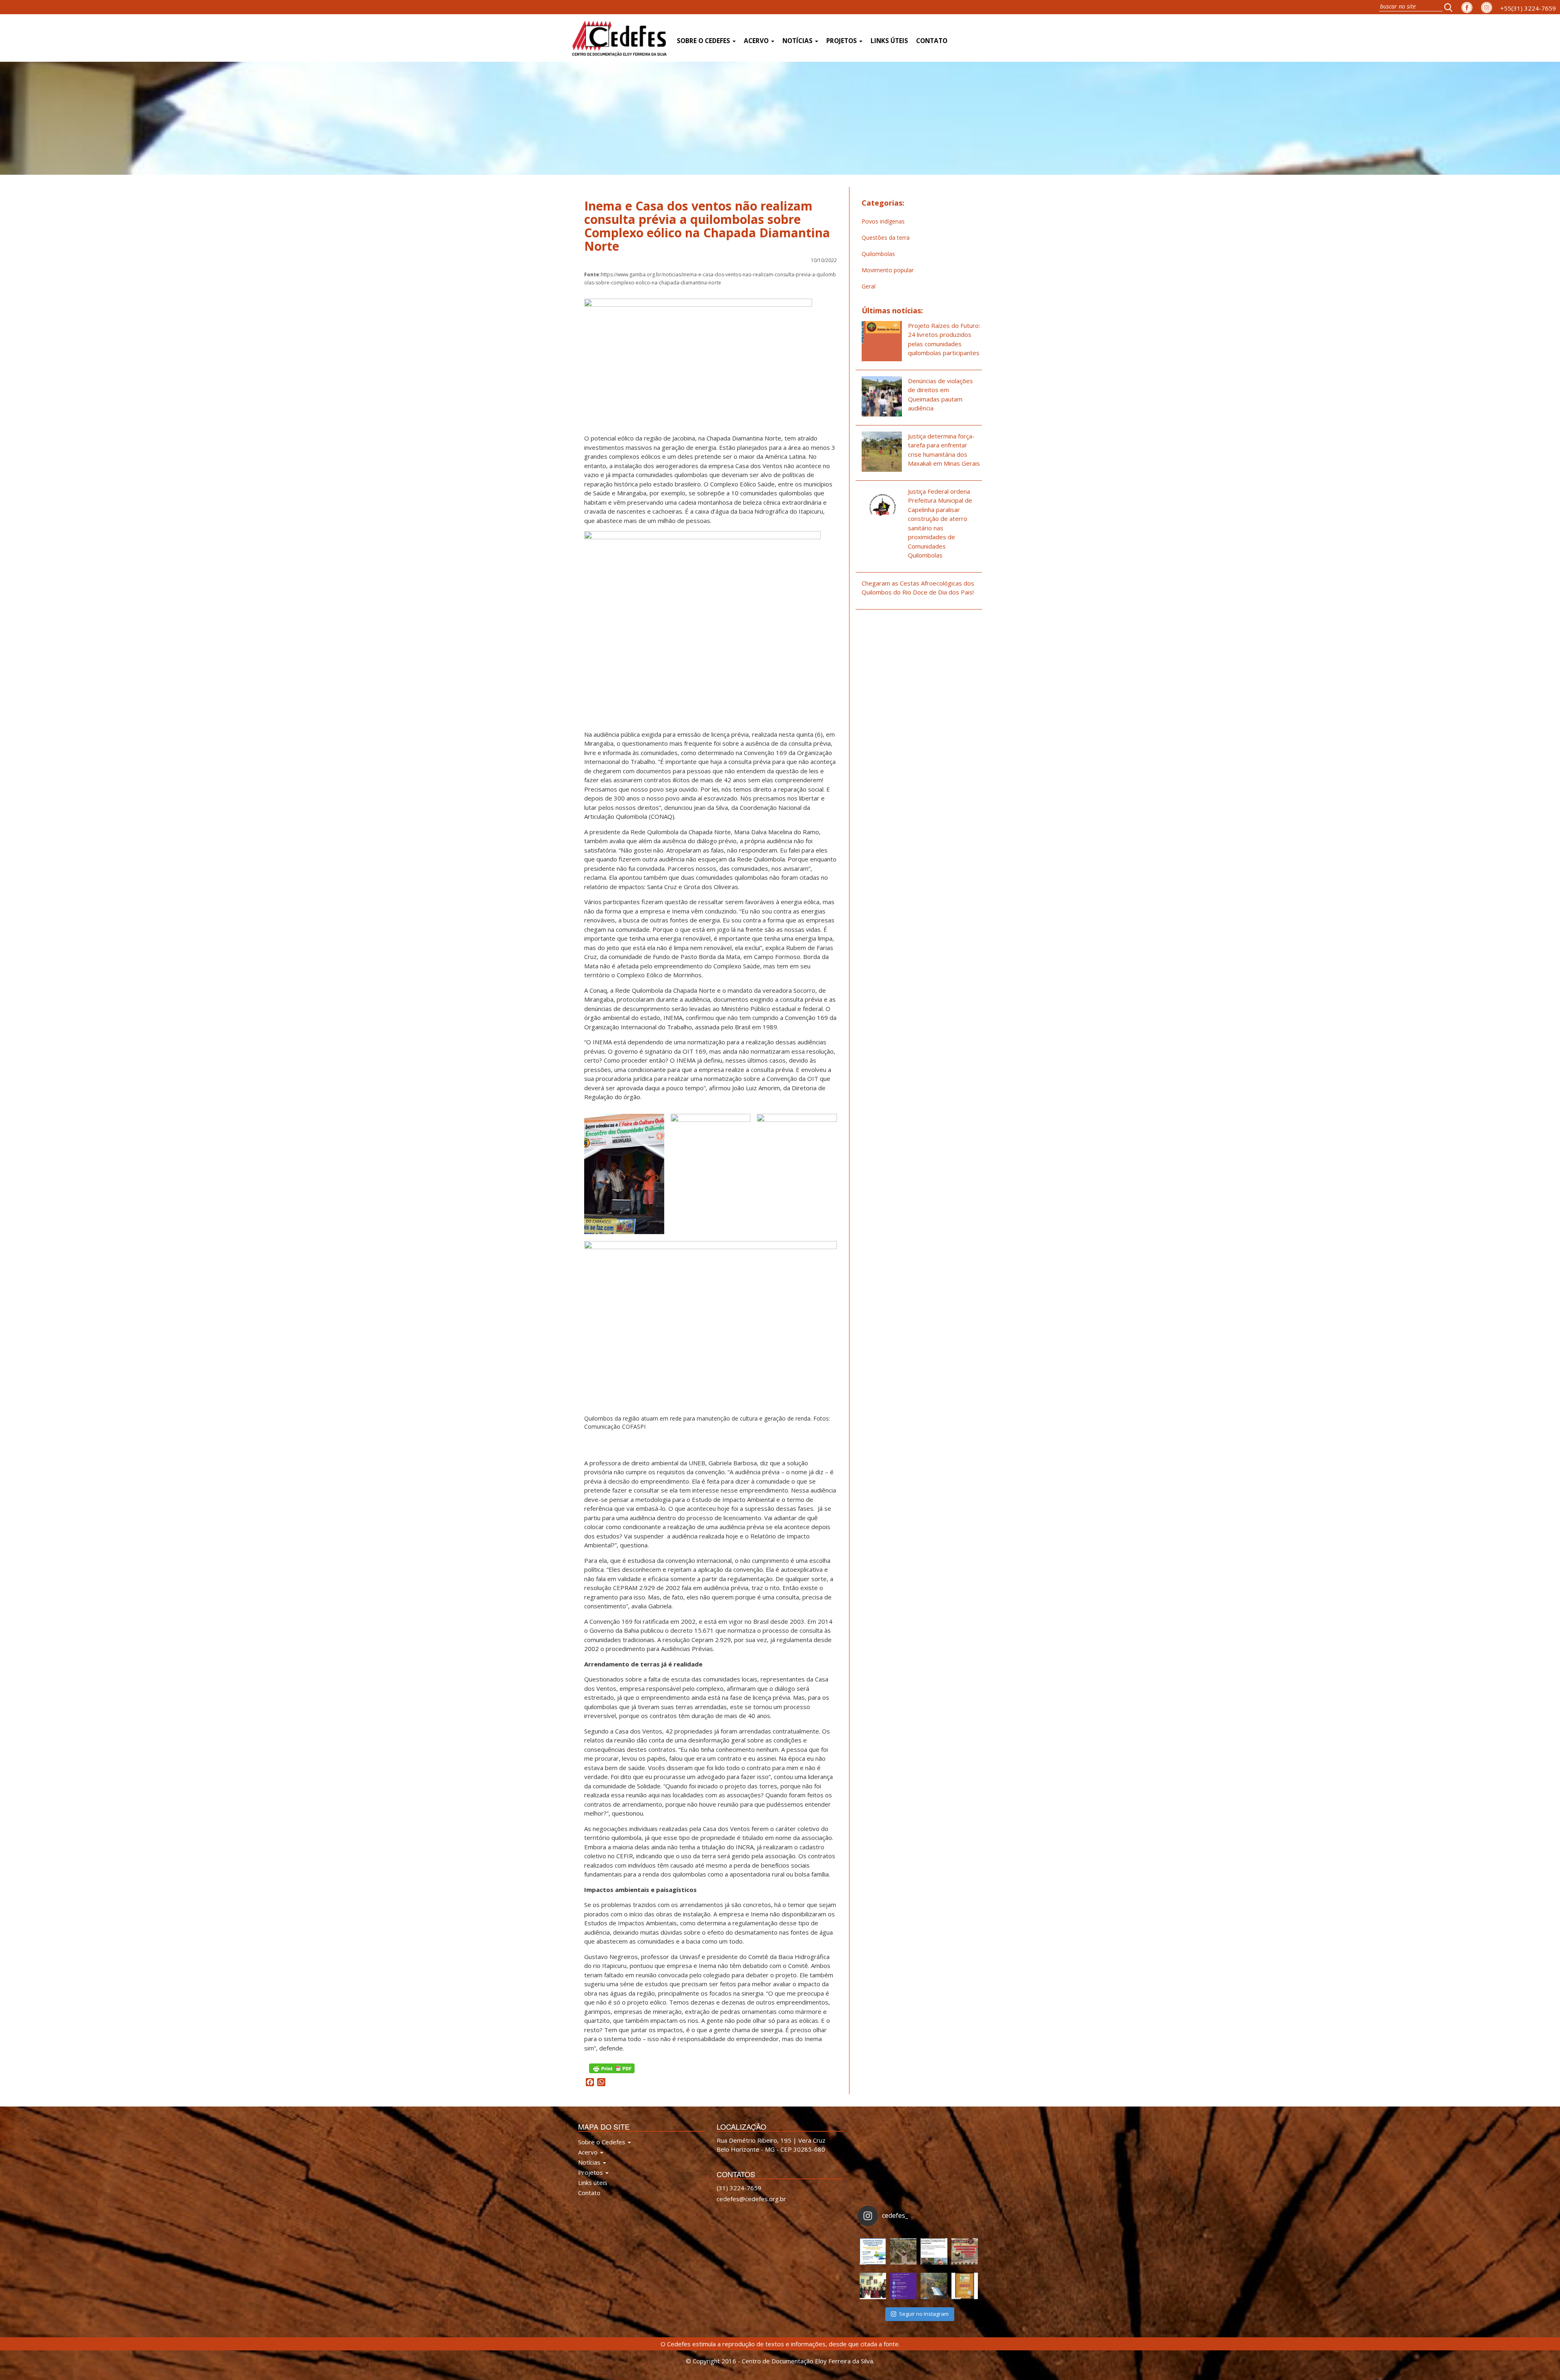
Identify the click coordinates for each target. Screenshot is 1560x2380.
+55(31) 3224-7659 (1528, 8)
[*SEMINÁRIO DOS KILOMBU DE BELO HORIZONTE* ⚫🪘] (965, 2286)
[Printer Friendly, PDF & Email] (612, 2068)
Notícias (798, 41)
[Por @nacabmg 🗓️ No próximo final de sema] (873, 2251)
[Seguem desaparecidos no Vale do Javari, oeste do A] (934, 2251)
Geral (869, 286)
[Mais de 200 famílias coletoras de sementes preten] (903, 2251)
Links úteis (889, 41)
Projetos (842, 41)
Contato (932, 41)
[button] (1451, 7)
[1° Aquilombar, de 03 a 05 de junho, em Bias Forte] (965, 2251)
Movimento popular (888, 270)
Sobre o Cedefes (704, 41)
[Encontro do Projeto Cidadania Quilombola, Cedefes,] (873, 2286)
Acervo (757, 41)
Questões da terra (886, 238)
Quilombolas (878, 254)
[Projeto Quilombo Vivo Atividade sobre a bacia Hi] (934, 2286)
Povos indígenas (883, 221)
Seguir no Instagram (924, 2314)
